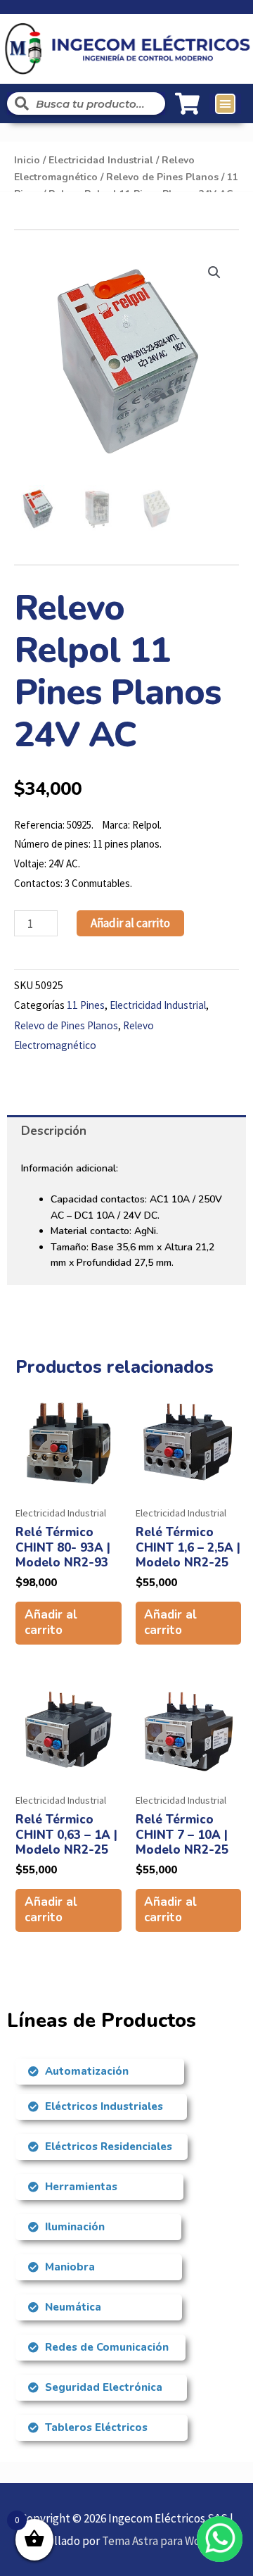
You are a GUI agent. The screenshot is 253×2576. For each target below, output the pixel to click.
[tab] (126, 1131)
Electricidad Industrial (101, 160)
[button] (226, 104)
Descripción (54, 1131)
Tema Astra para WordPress (170, 2541)
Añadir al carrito (130, 923)
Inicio (27, 160)
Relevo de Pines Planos (162, 177)
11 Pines (86, 1005)
